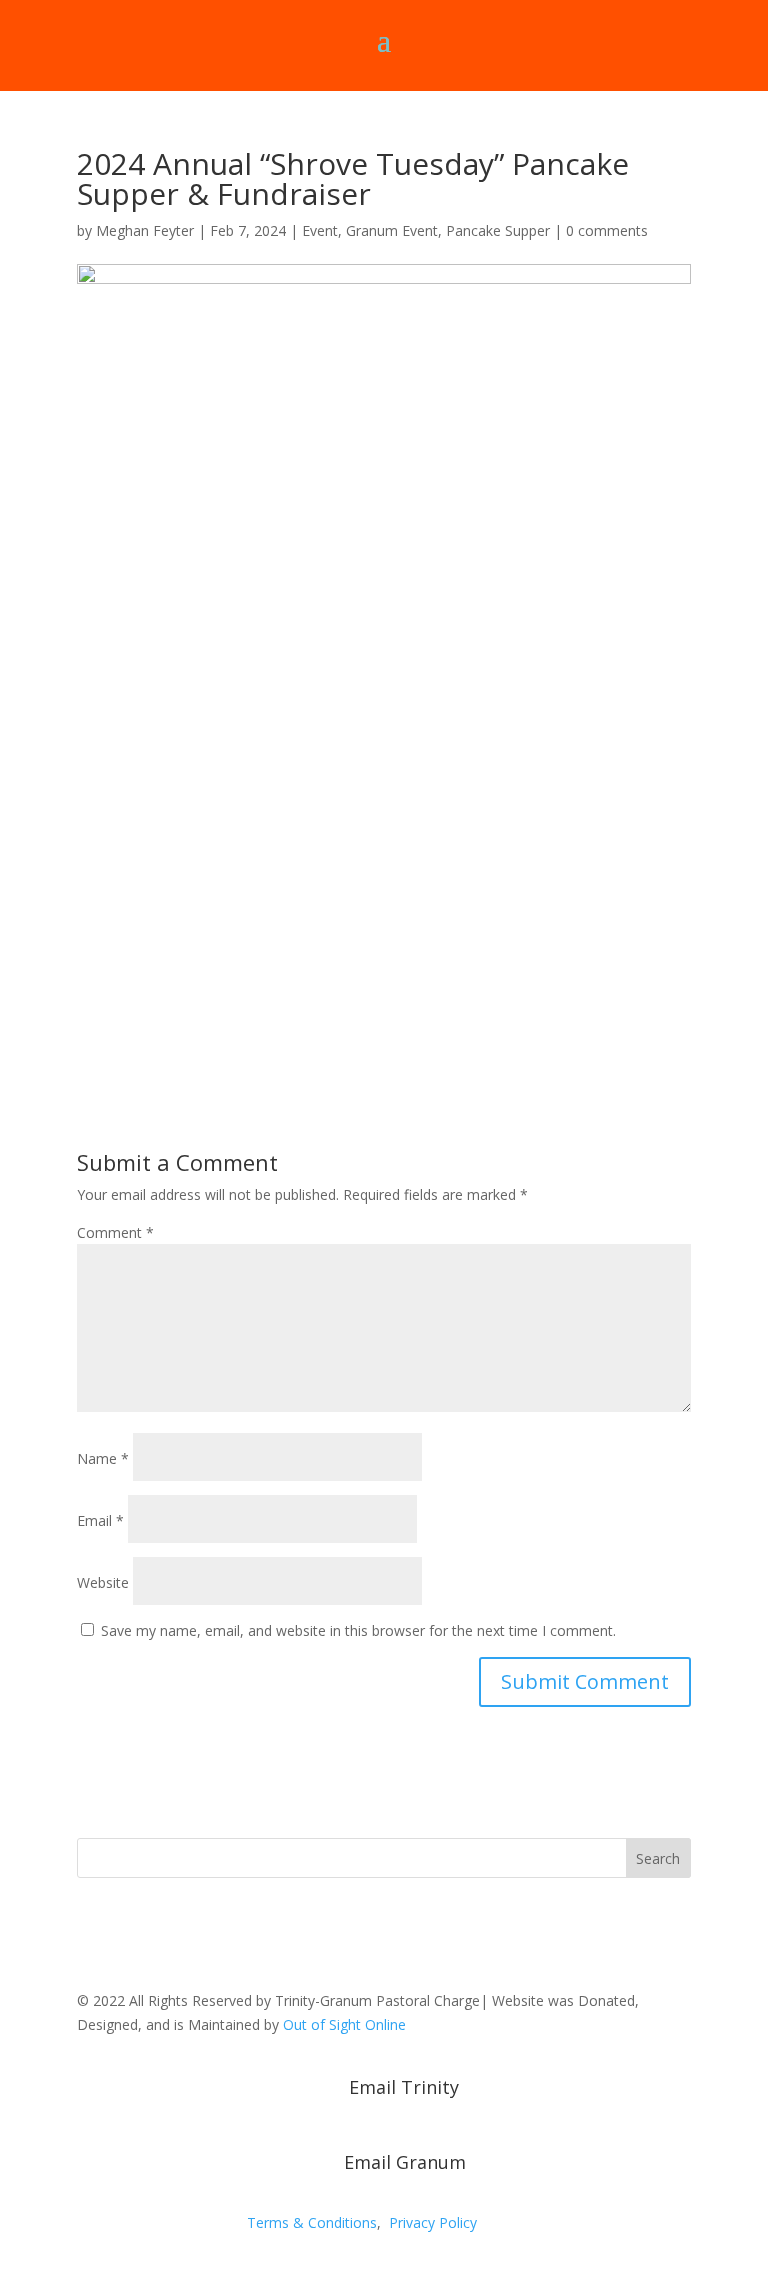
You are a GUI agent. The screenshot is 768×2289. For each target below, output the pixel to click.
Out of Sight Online (344, 2024)
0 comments (607, 230)
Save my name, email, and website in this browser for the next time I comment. (358, 1630)
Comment (115, 1232)
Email (100, 1520)
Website (103, 1582)
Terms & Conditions (312, 2222)
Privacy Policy (433, 2222)
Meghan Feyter (145, 230)
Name (103, 1458)
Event (320, 230)
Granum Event (392, 230)
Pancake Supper (498, 230)
